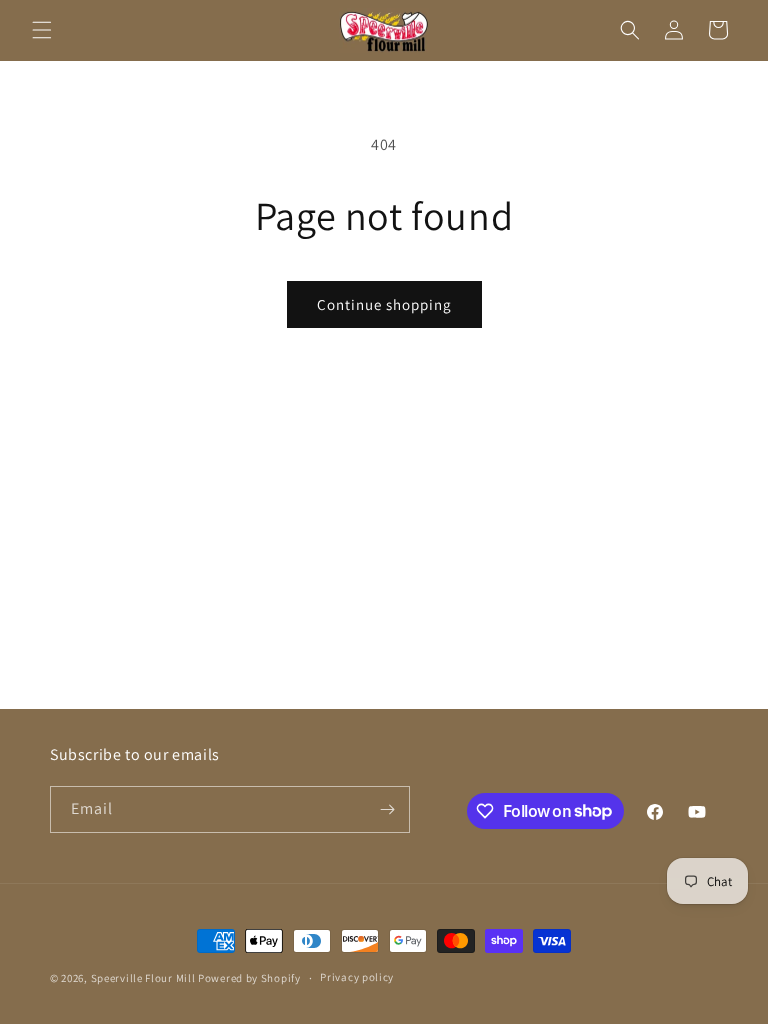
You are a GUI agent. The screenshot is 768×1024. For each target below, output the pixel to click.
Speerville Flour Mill (143, 978)
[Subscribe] (387, 809)
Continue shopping (384, 304)
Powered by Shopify (249, 978)
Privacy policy (357, 977)
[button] (42, 30)
